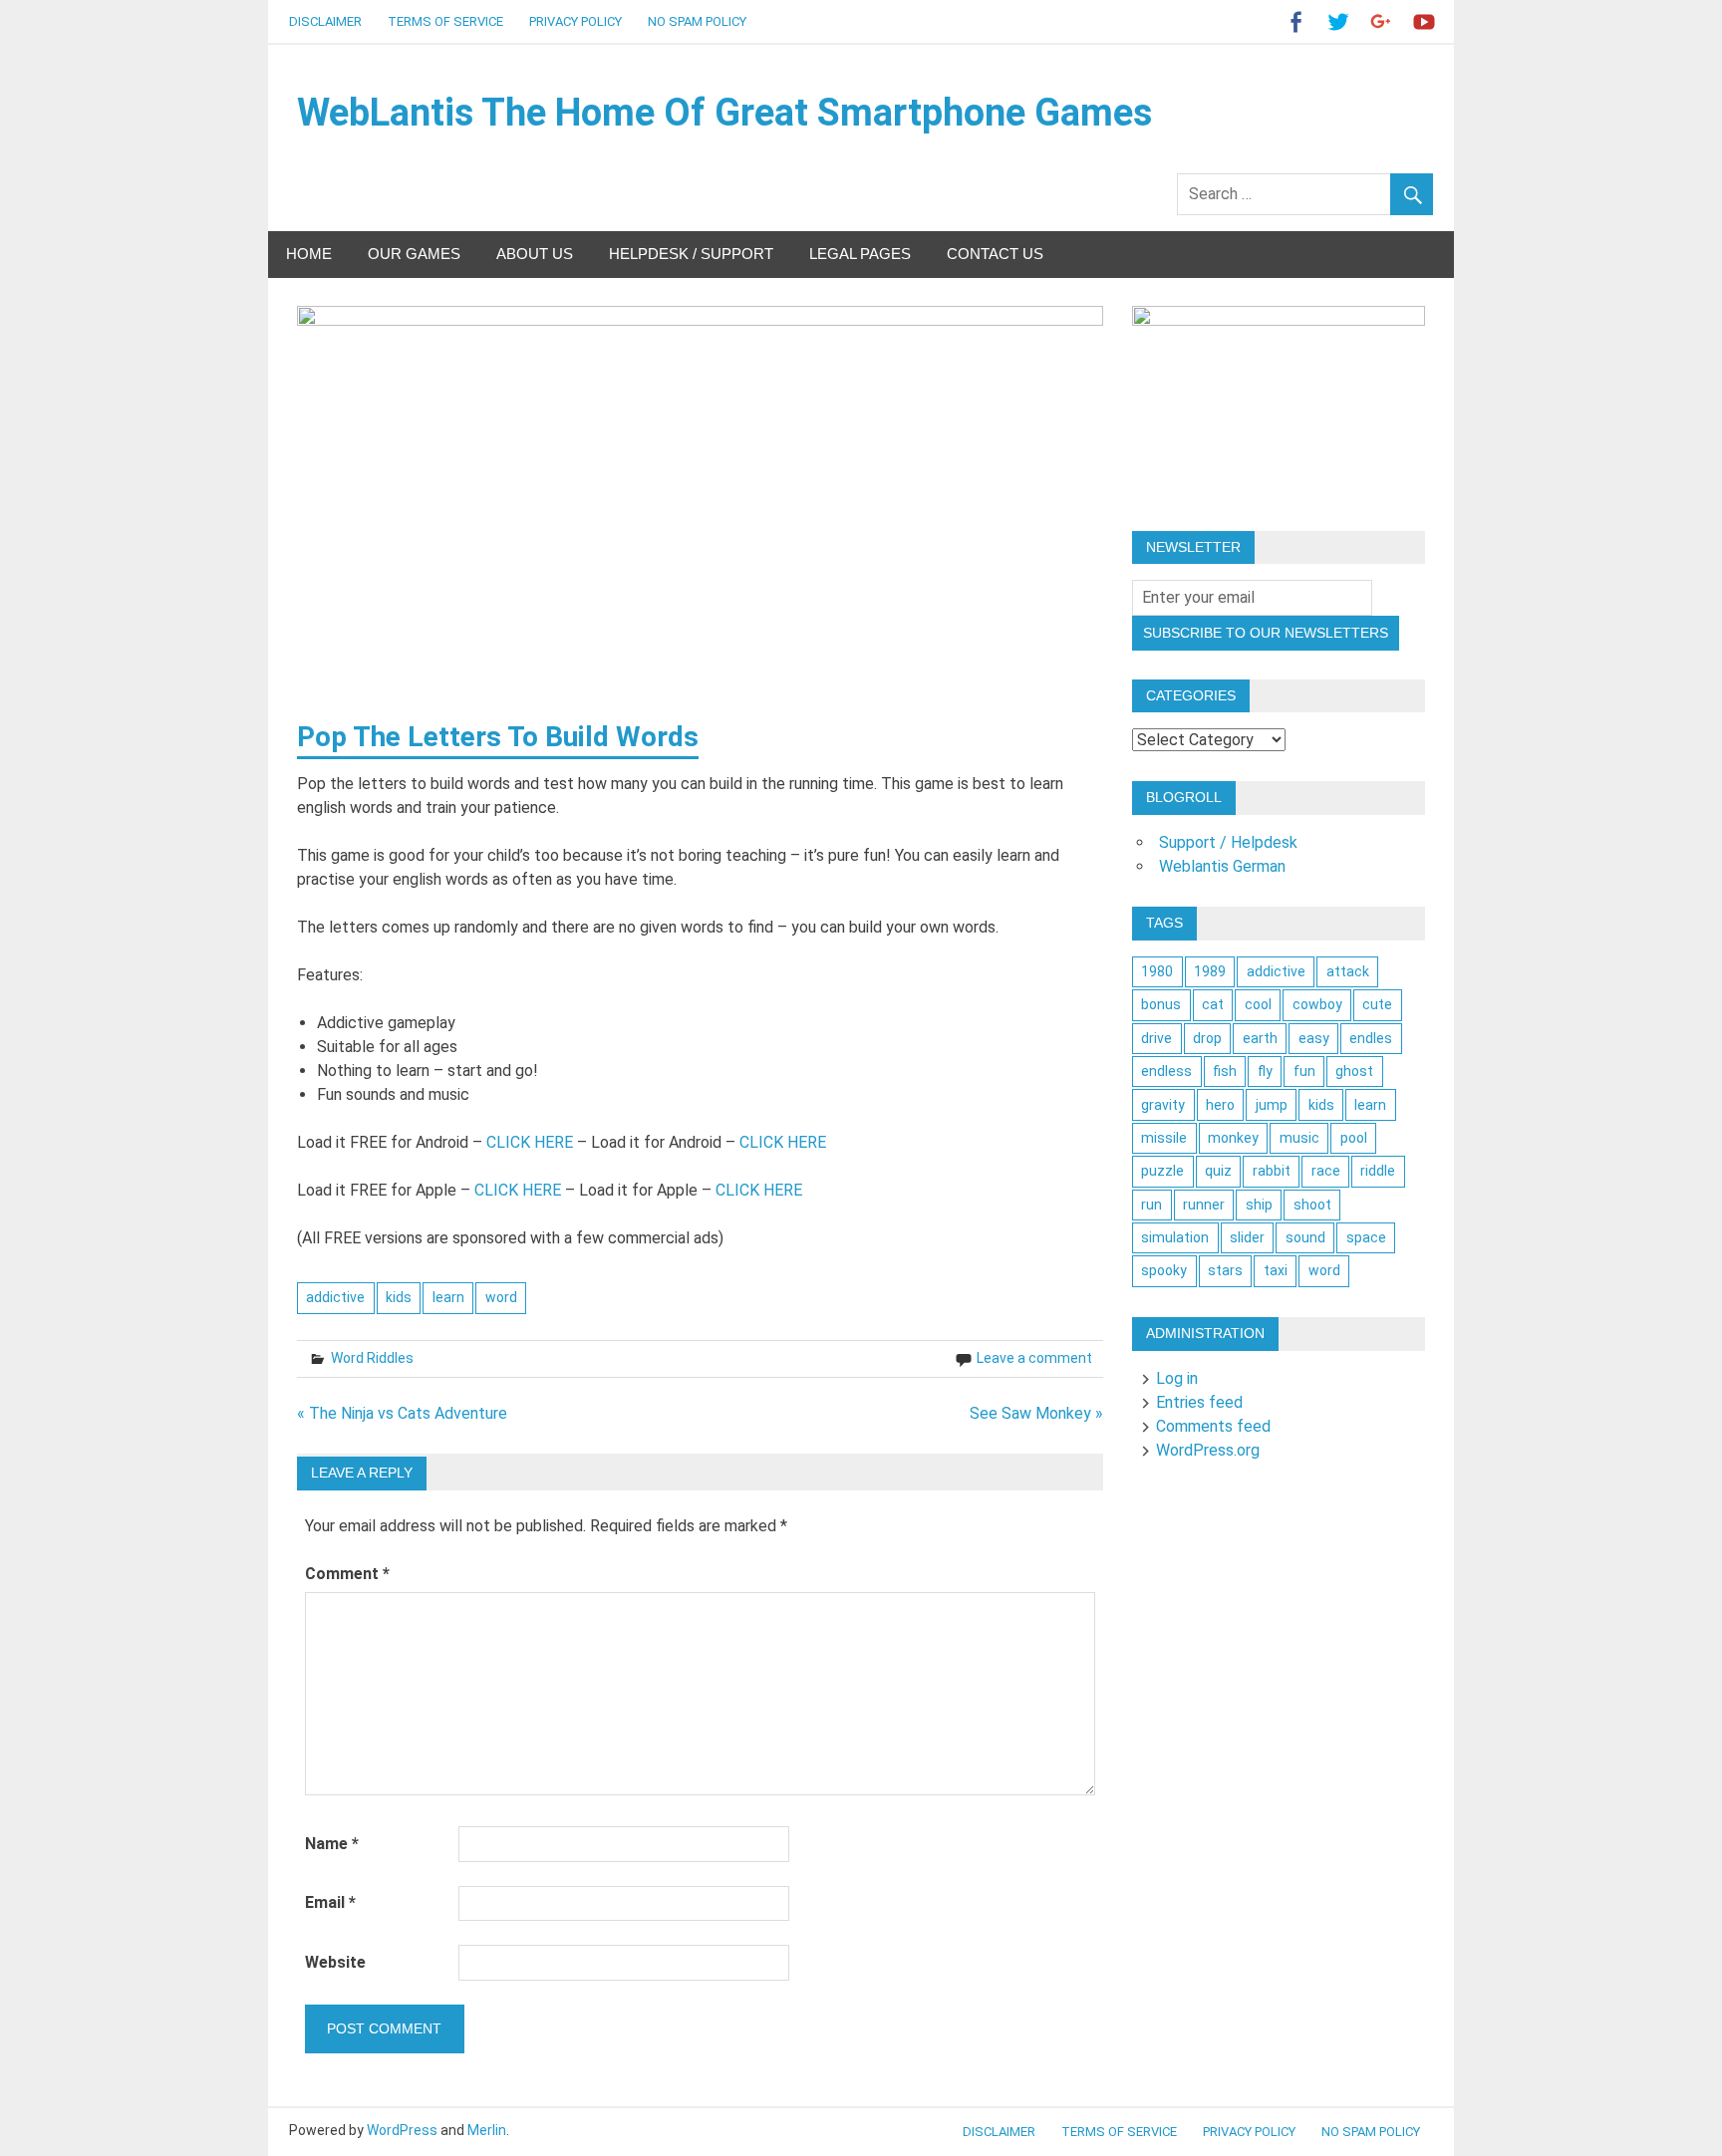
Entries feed (1199, 1402)
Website (335, 1962)
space (1366, 1237)
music (1299, 1138)
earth (1260, 1038)
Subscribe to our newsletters (1266, 633)
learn (448, 1297)
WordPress (402, 2130)
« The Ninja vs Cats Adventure (402, 1413)
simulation (1175, 1237)
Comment (347, 1574)
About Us (535, 254)
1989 (1210, 971)
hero (1220, 1105)
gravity (1163, 1105)
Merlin (487, 2130)
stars (1225, 1270)
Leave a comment (1034, 1358)
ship (1259, 1205)
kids (399, 1297)
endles (1371, 1038)
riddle (1378, 1171)
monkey (1233, 1138)
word (501, 1297)
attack (1348, 971)
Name (332, 1844)
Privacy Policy (575, 21)
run (1151, 1205)
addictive (335, 1297)
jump (1272, 1105)
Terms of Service (445, 21)
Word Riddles (372, 1358)
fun (1304, 1071)
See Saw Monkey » (1036, 1413)
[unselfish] (1279, 320)
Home (309, 254)
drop (1207, 1038)
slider (1247, 1237)
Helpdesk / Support (691, 254)
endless (1166, 1071)
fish (1225, 1071)
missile (1164, 1138)
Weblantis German (1222, 866)
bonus (1161, 1004)
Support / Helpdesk (1228, 842)
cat (1213, 1004)
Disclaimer (325, 21)
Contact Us (995, 254)
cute (1377, 1004)
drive (1156, 1038)
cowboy (1317, 1004)
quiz (1218, 1171)
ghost (1354, 1071)
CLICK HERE (530, 1142)
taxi (1276, 1270)
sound (1305, 1237)
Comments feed (1213, 1426)
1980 (1157, 971)
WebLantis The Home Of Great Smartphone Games (724, 113)
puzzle (1162, 1171)
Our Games (414, 254)
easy (1314, 1038)
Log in (1177, 1378)
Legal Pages (860, 254)
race (1326, 1171)
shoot (1312, 1205)
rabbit (1272, 1171)
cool (1258, 1004)
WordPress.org (1208, 1450)
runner (1204, 1205)
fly (1265, 1071)
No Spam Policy (697, 21)
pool (1354, 1138)
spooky (1164, 1270)
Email (330, 1902)
